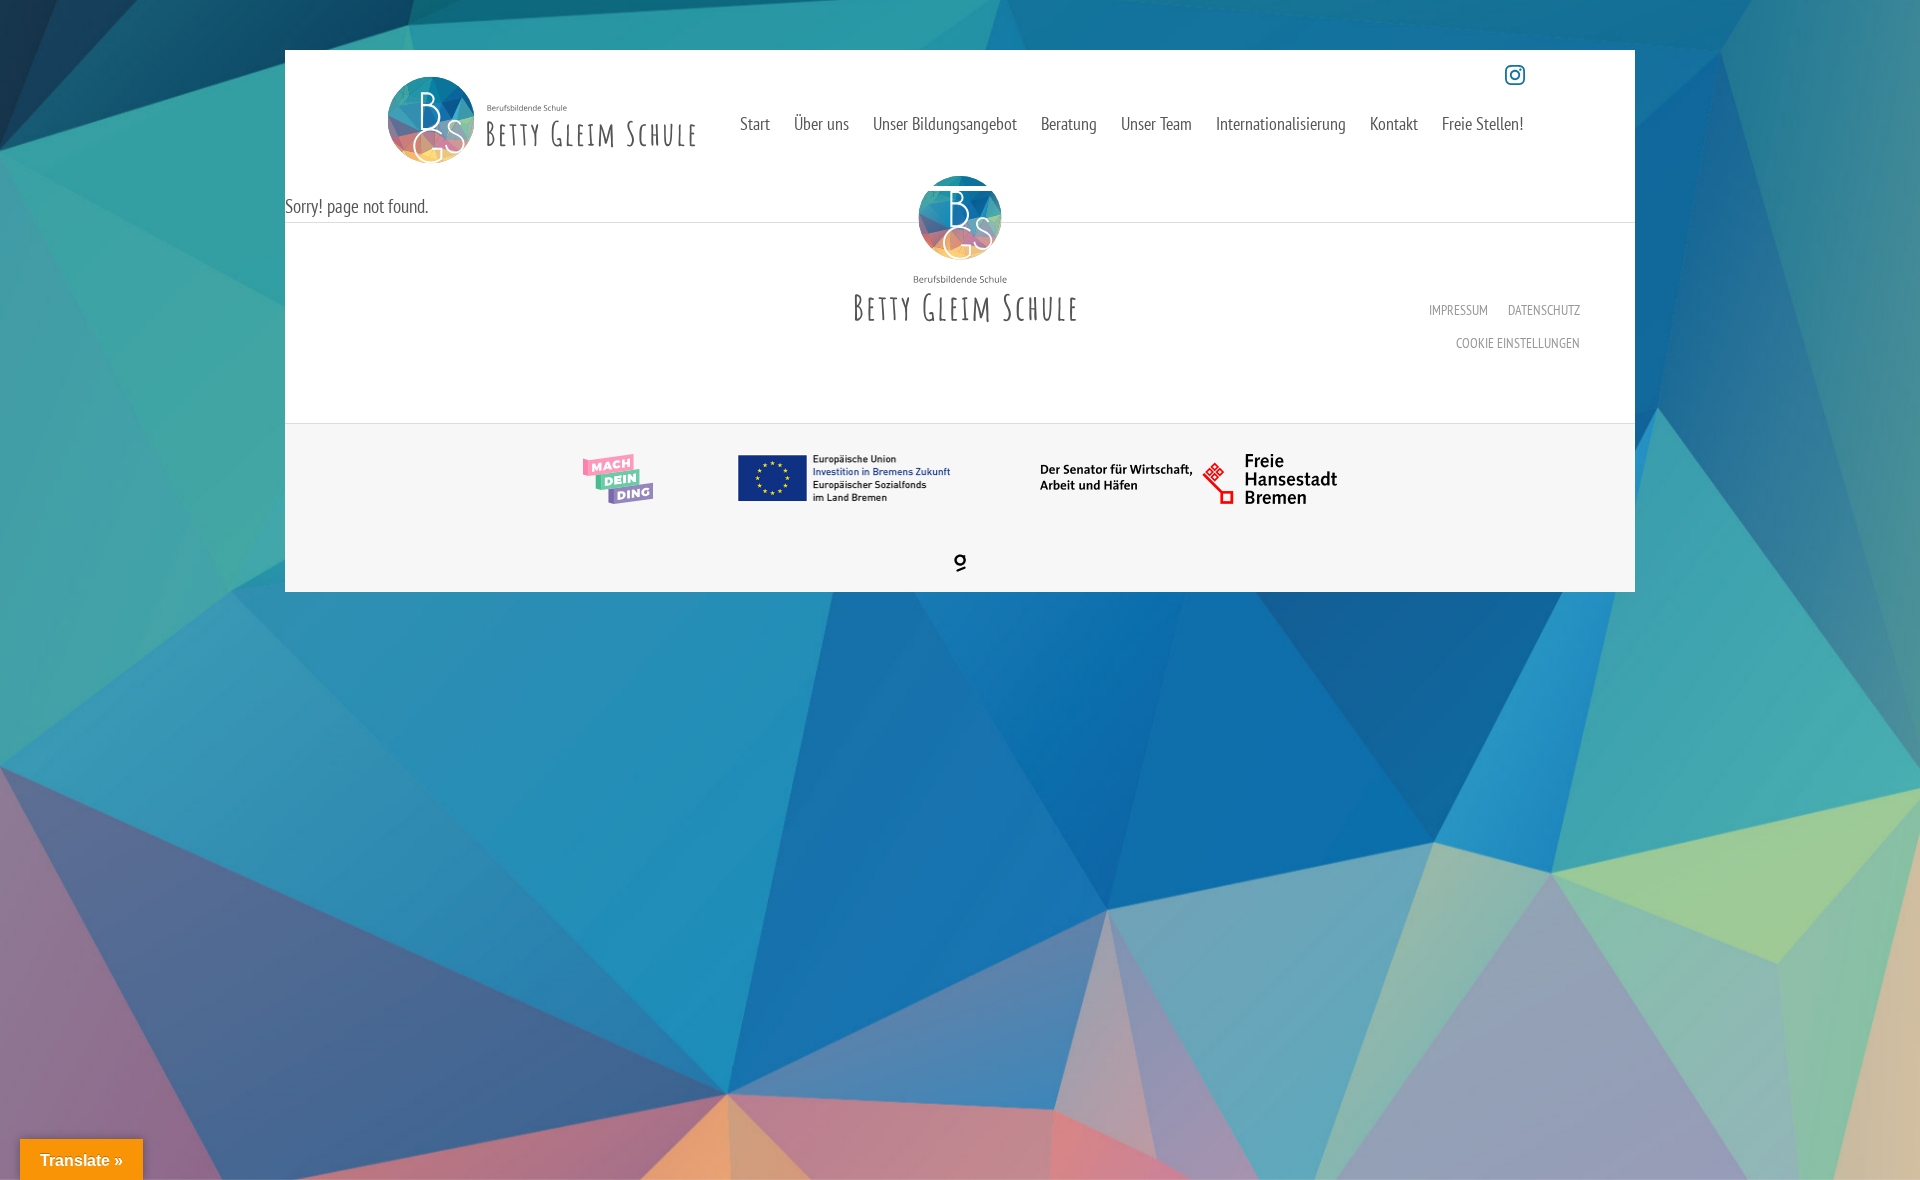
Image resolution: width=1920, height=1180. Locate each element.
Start (755, 123)
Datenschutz (1544, 310)
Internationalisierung (1281, 123)
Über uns (821, 123)
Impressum (1458, 310)
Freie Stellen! (1482, 123)
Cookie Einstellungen (1518, 343)
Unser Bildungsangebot (945, 123)
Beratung (1069, 123)
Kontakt (1394, 123)
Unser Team (1156, 123)
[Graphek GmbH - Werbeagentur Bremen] (960, 563)
